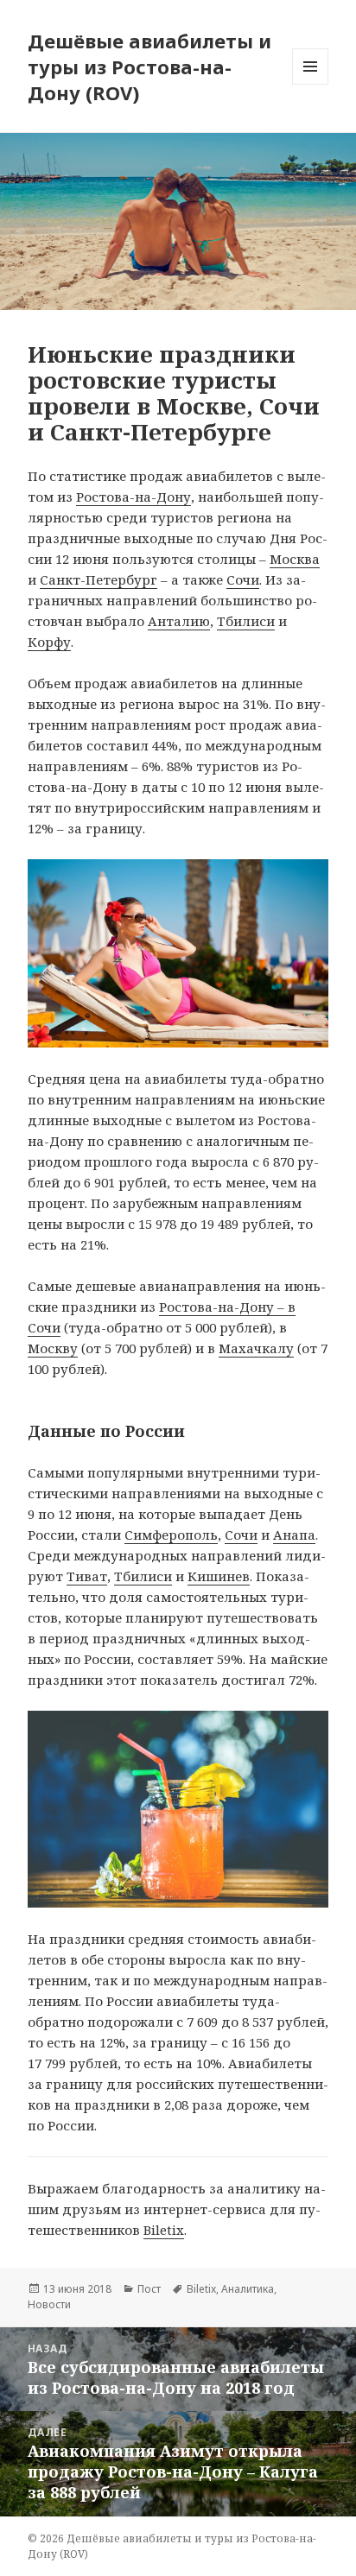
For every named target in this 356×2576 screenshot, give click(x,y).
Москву (53, 1348)
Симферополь (171, 1535)
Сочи (243, 579)
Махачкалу (256, 1348)
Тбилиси (246, 621)
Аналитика (248, 2289)
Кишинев (219, 1576)
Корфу (49, 642)
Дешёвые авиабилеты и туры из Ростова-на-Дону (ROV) (149, 66)
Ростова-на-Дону (133, 497)
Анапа (294, 1535)
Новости (49, 2304)
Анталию (179, 621)
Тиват (87, 1576)
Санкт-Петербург (99, 579)
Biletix (164, 2230)
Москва (295, 559)
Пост (149, 2289)
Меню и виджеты (311, 84)
